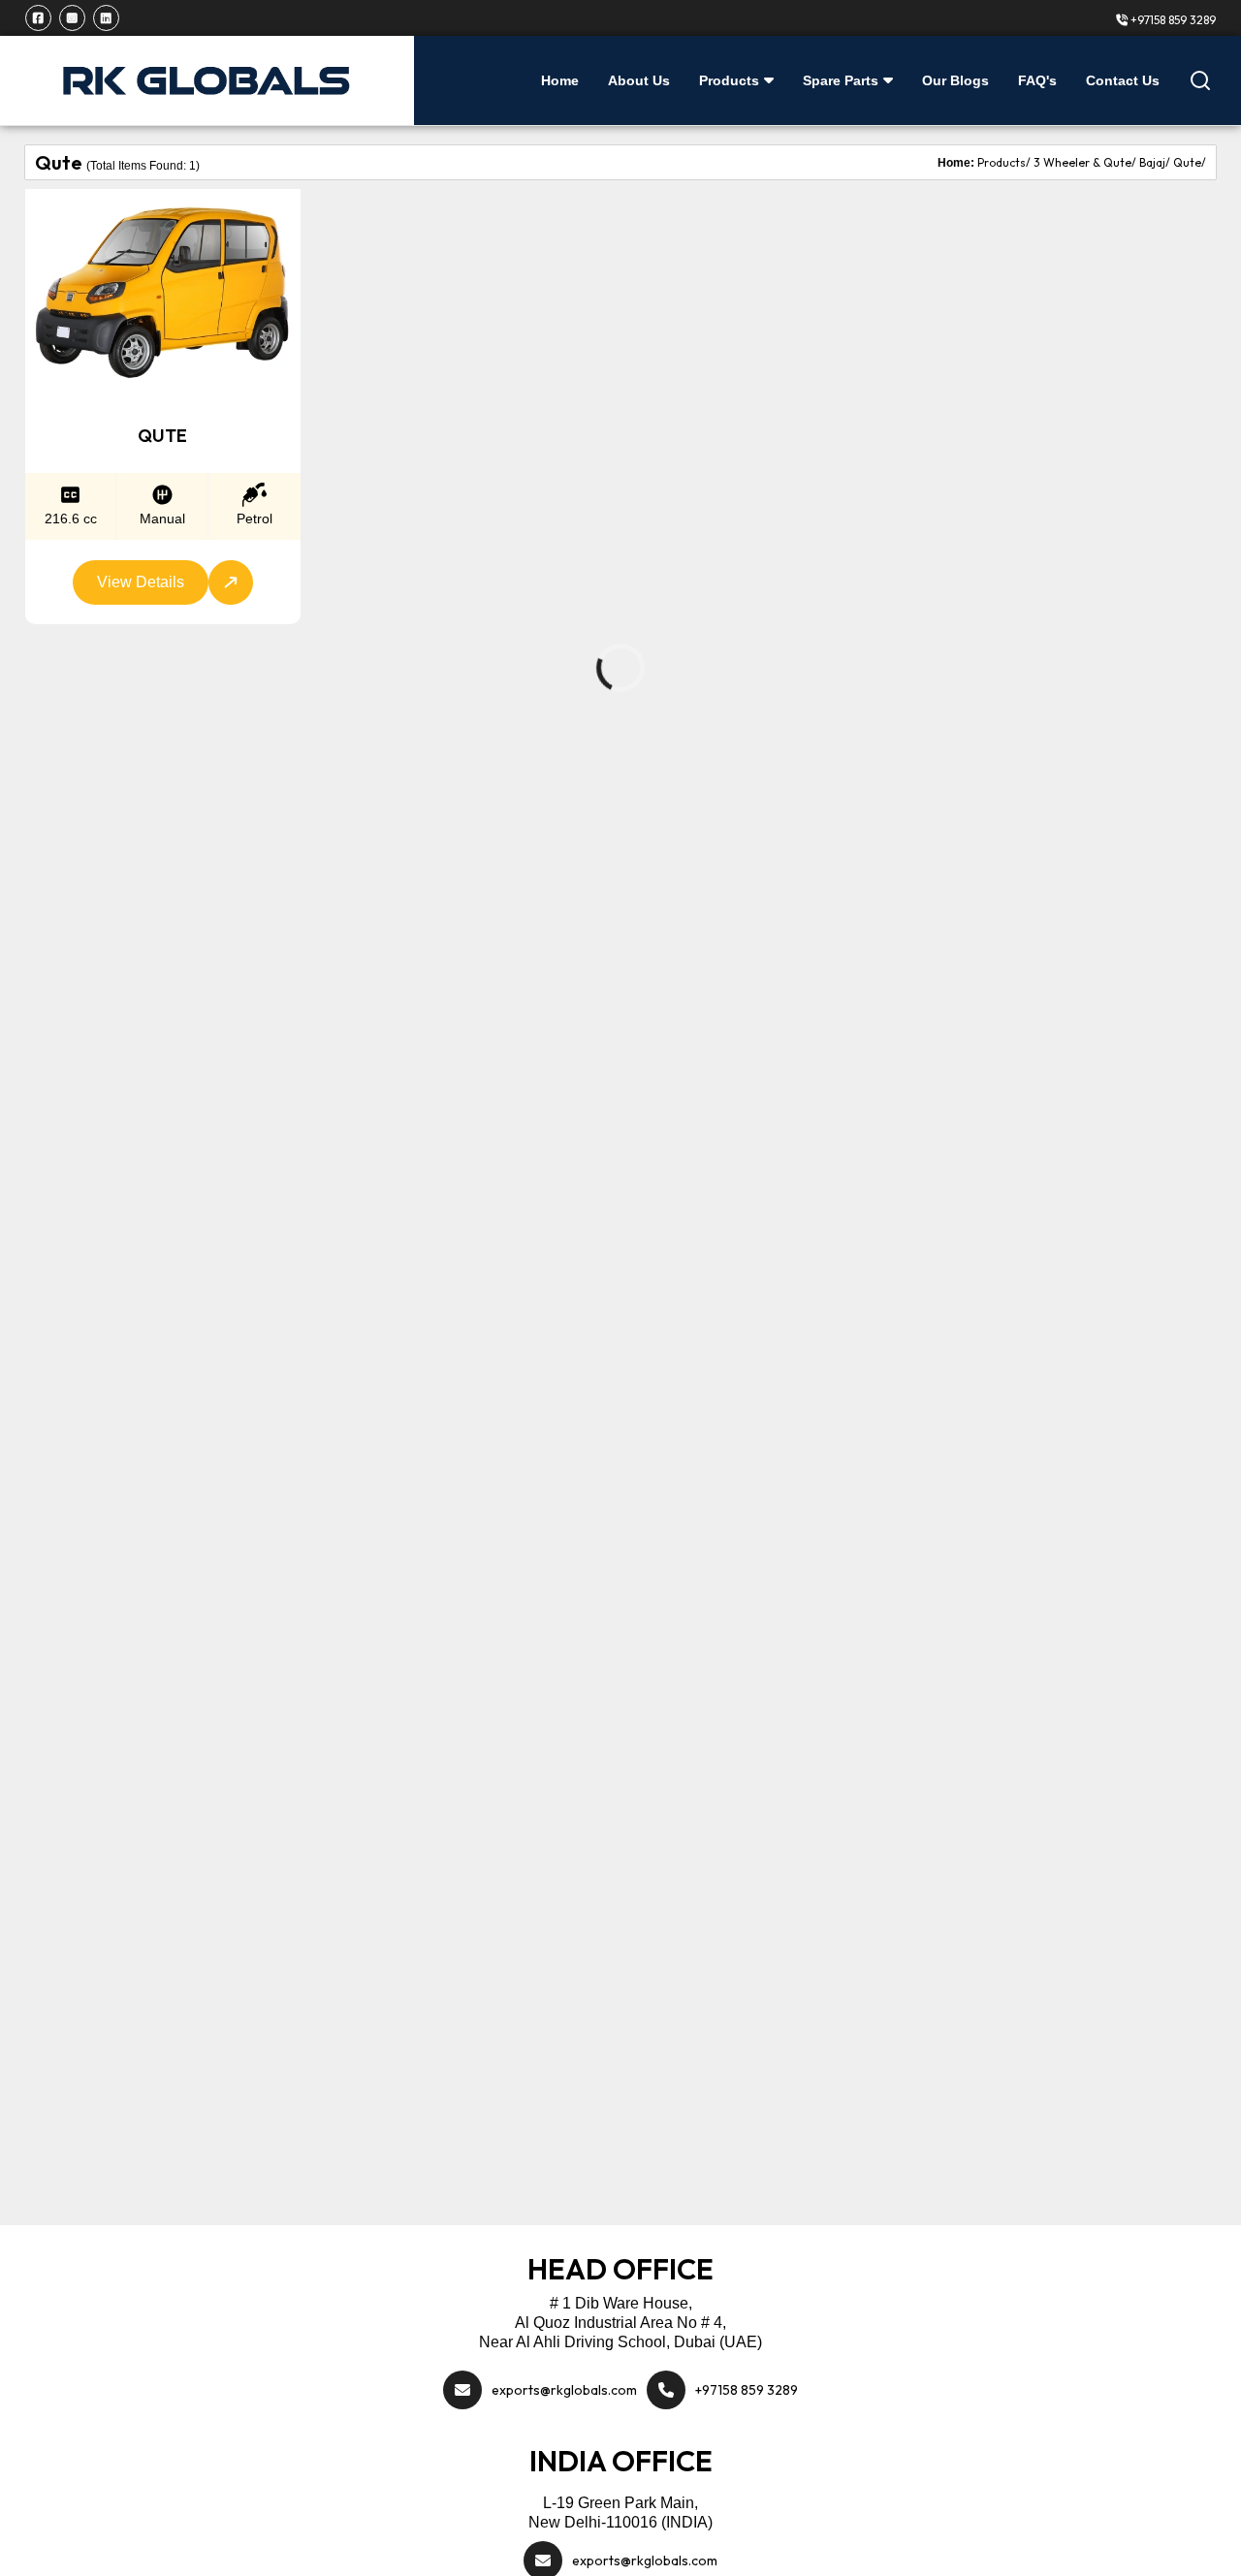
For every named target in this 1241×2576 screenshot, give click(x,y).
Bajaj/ (1155, 162)
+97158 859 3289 (1172, 20)
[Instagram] (72, 18)
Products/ (1004, 162)
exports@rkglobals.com (564, 2390)
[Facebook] (38, 18)
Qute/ (1190, 162)
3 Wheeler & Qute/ (1085, 162)
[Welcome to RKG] (207, 80)
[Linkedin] (106, 18)
